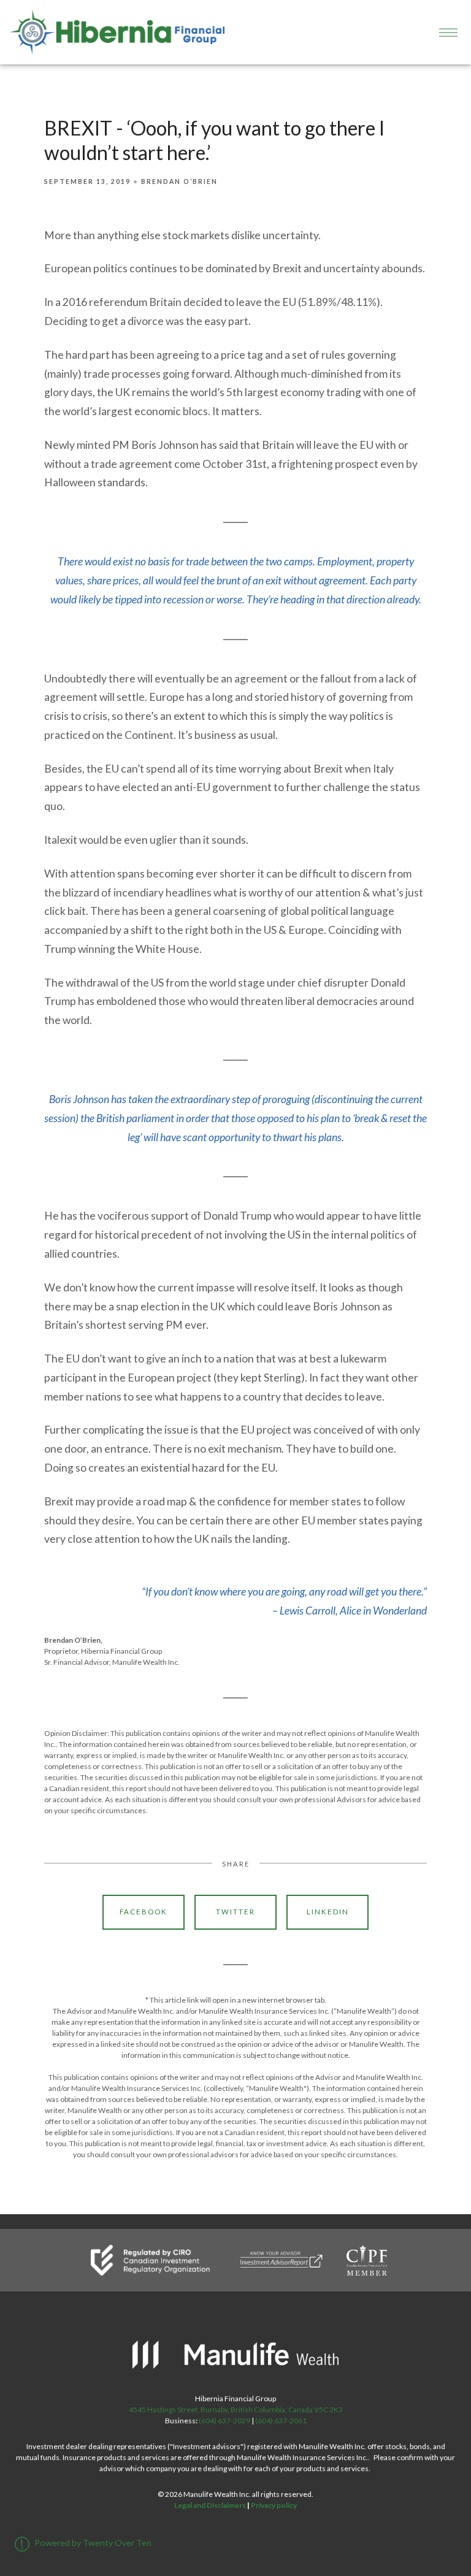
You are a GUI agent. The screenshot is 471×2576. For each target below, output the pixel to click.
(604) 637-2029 (224, 2421)
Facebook (144, 1912)
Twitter (235, 1912)
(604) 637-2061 (281, 2421)
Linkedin (328, 1912)
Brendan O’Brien (179, 182)
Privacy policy (274, 2505)
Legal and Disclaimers (210, 2505)
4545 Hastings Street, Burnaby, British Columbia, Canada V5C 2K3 (236, 2410)
